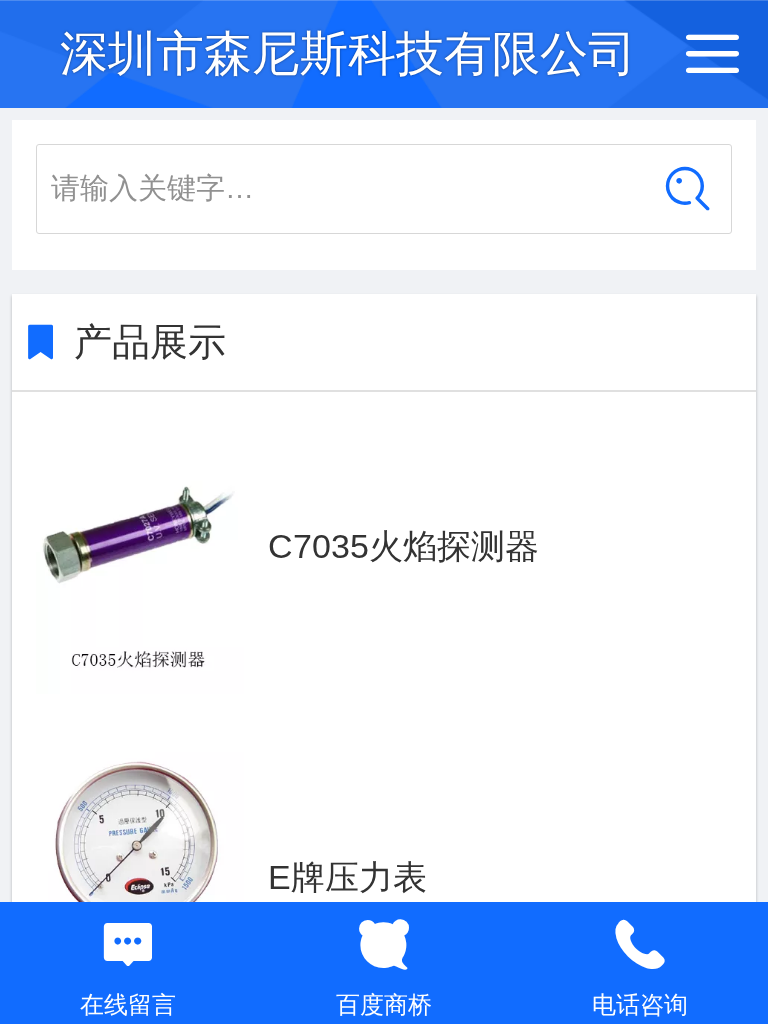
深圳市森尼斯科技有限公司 (348, 53)
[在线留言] (128, 945)
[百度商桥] (384, 945)
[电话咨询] (640, 945)
